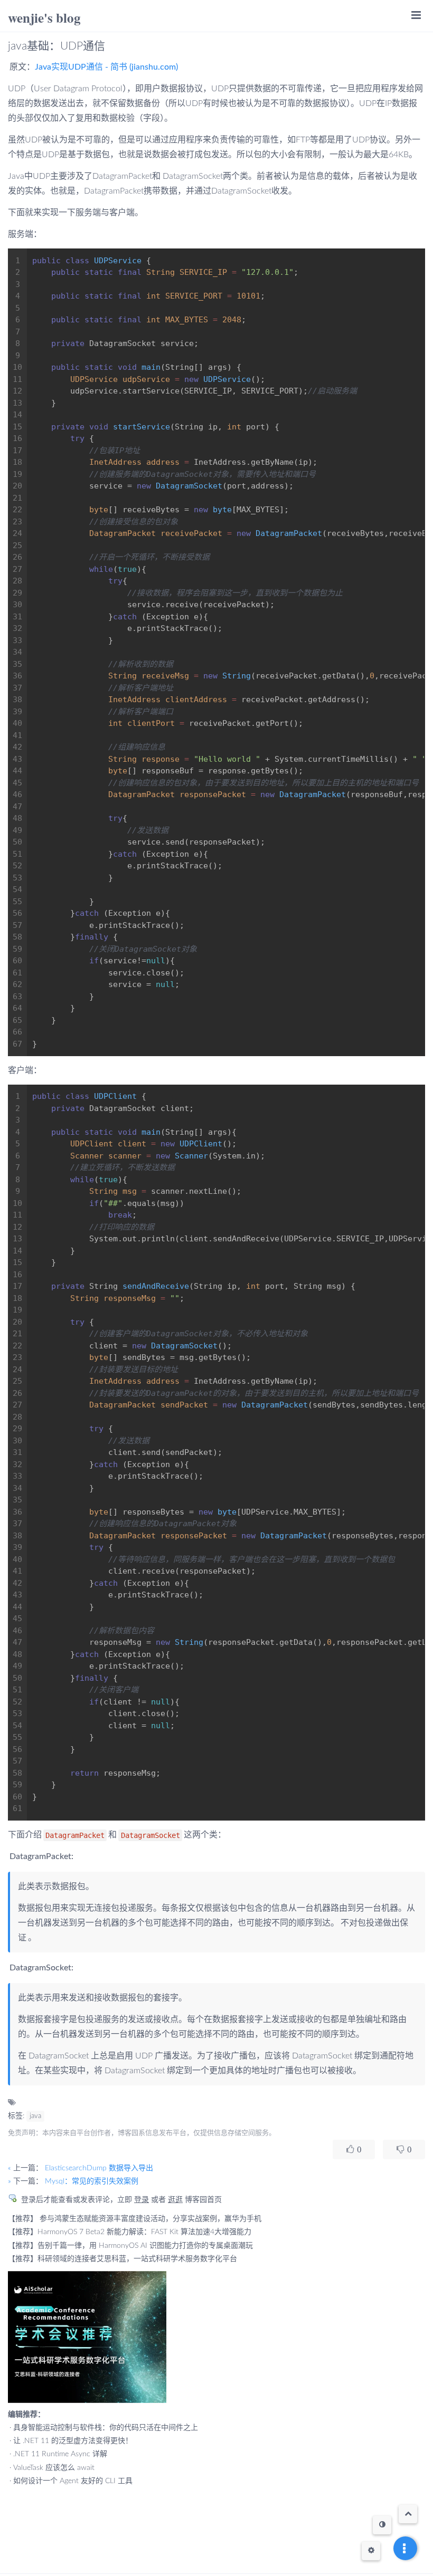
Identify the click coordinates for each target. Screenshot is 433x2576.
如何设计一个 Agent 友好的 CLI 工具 (73, 2481)
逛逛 (175, 2200)
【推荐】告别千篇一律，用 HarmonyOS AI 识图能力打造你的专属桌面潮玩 (130, 2246)
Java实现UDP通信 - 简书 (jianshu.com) (106, 67)
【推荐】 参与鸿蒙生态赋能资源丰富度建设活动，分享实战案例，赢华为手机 (135, 2219)
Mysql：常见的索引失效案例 (92, 2181)
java (35, 2116)
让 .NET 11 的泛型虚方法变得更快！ (73, 2441)
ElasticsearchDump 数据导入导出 (99, 2168)
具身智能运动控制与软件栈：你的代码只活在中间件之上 (106, 2428)
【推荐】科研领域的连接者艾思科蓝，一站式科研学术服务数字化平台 (123, 2259)
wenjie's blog (44, 18)
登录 (142, 2200)
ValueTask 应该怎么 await (54, 2468)
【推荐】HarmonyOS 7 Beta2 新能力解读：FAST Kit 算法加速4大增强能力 (130, 2232)
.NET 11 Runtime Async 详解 (60, 2454)
